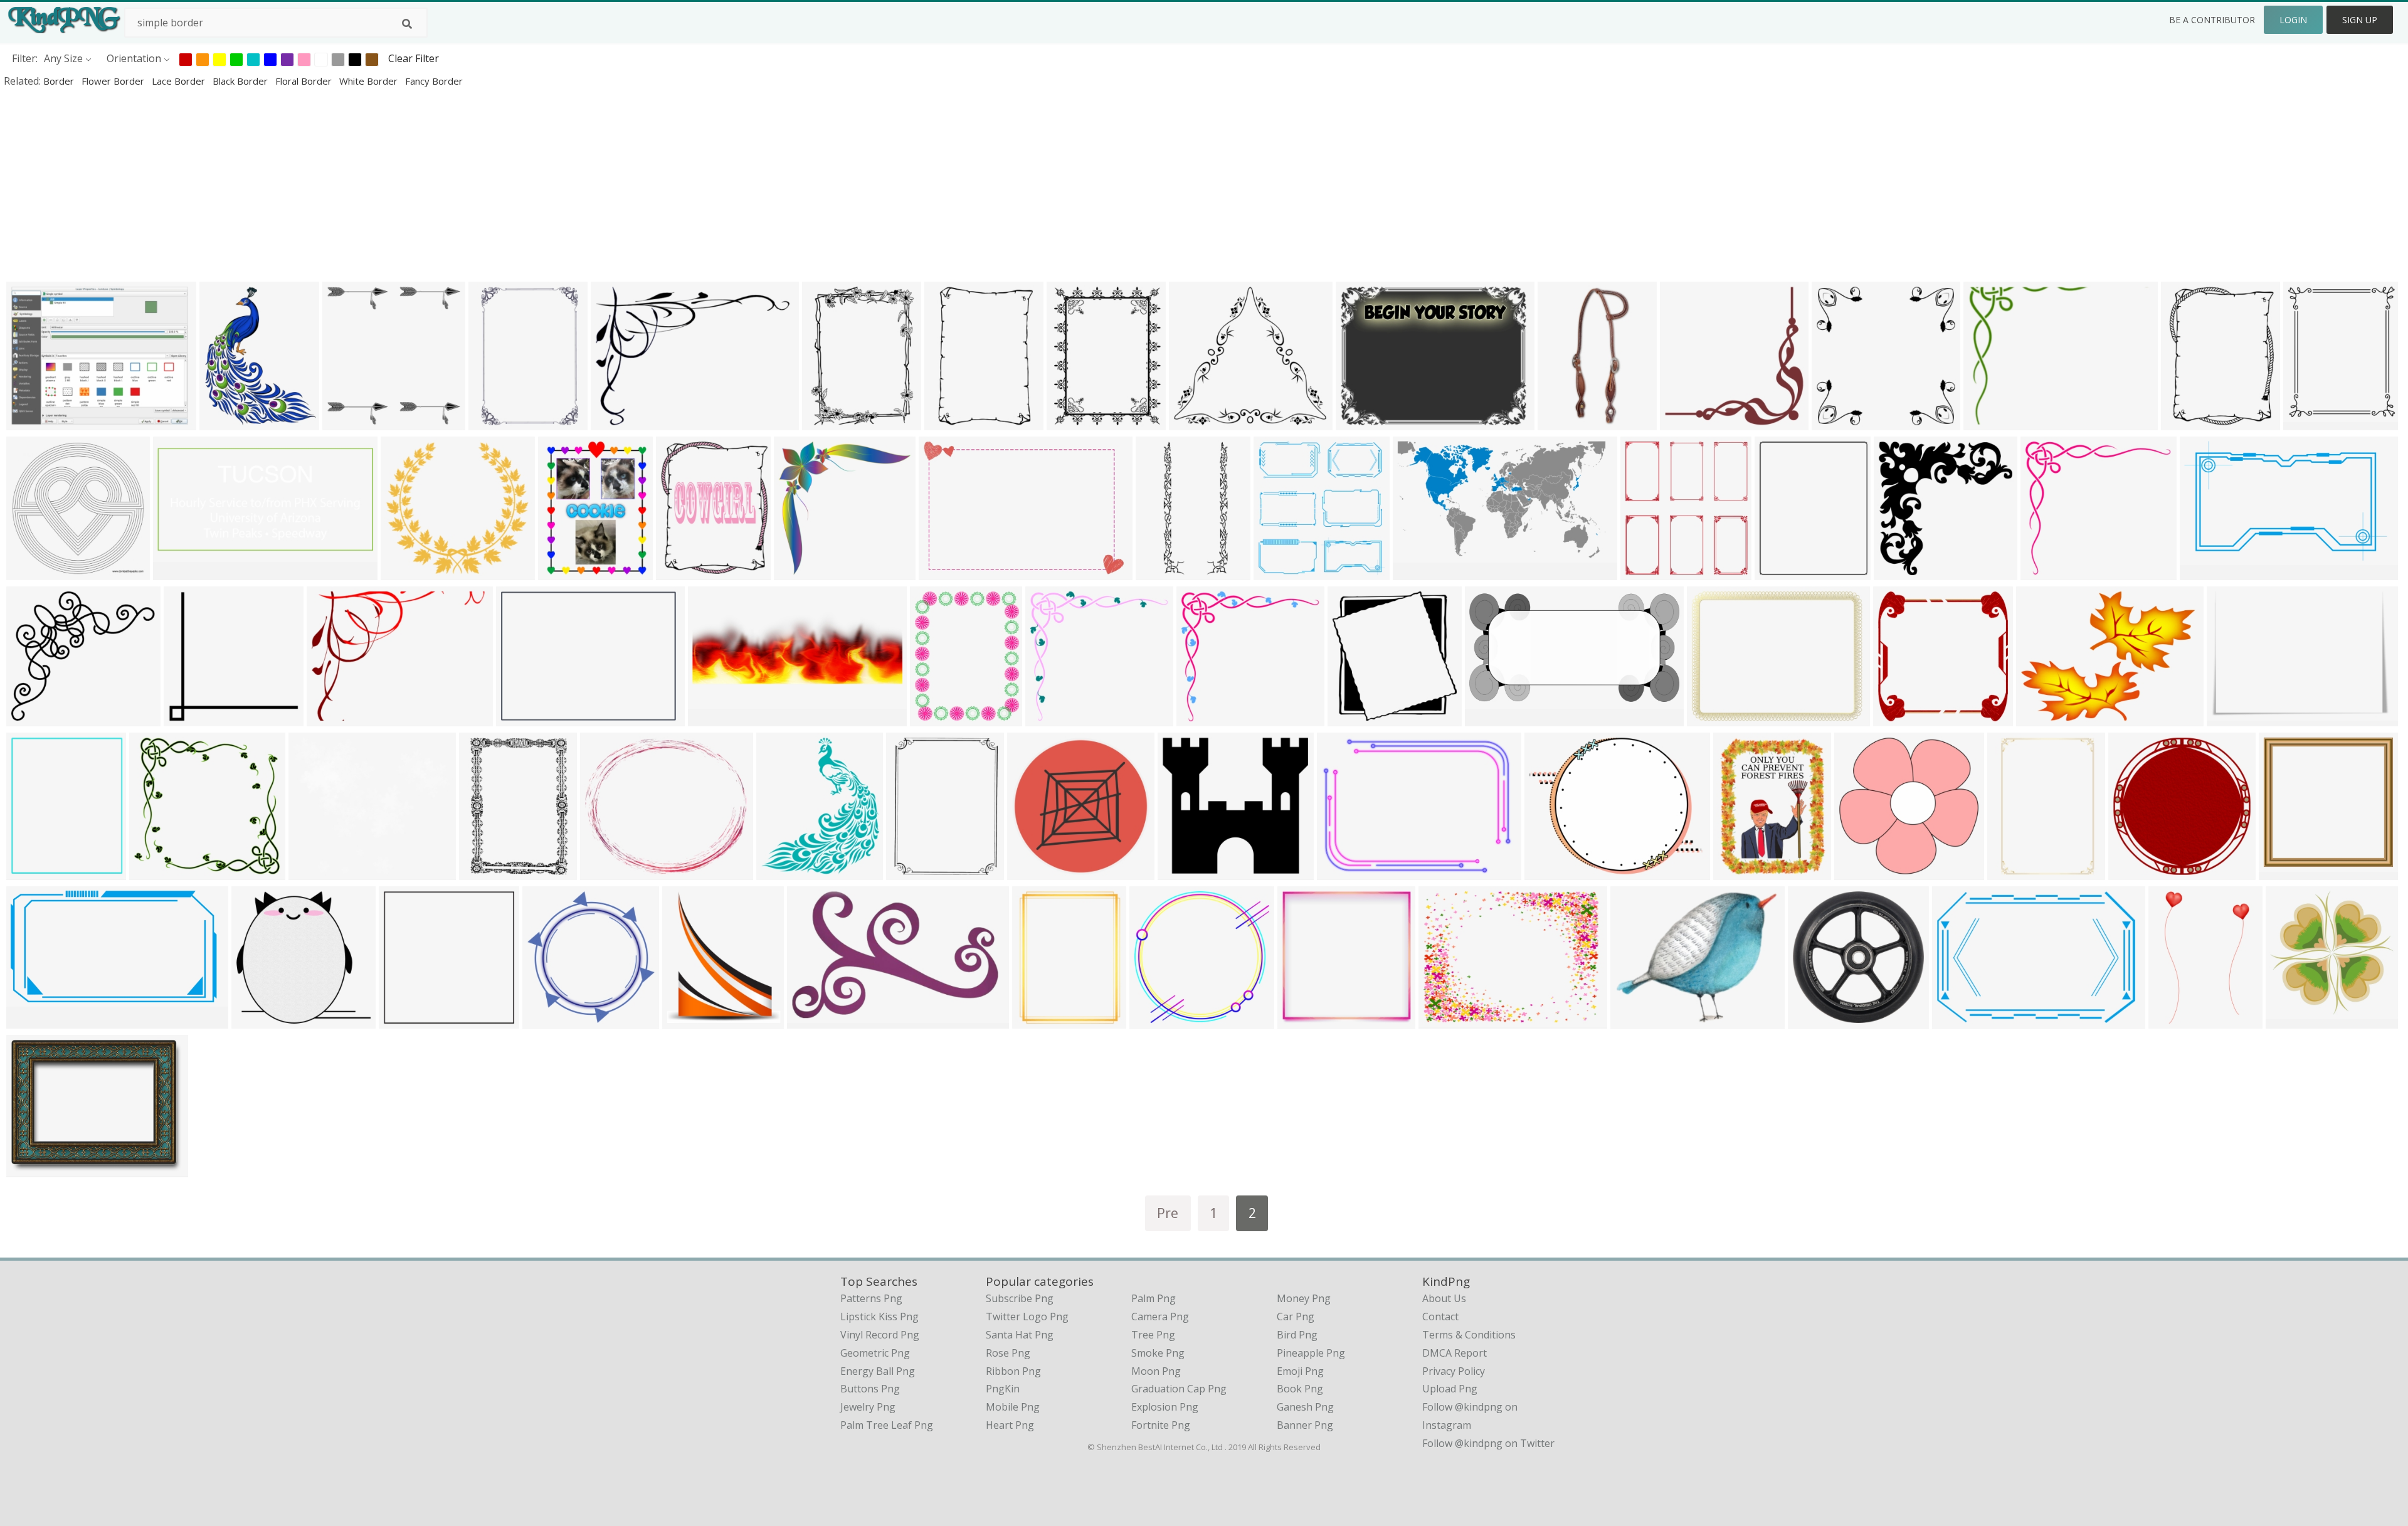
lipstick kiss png (879, 1317)
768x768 (30, 1169)
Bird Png (1297, 1335)
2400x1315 (1493, 718)
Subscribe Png (1020, 1298)
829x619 (1359, 422)
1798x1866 (551, 1020)
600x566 (1200, 718)
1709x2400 (488, 872)
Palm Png (1154, 1298)
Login (2293, 20)
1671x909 (32, 1020)
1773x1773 (1306, 1020)
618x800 (2184, 422)
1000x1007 (2294, 1020)
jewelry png (868, 1407)
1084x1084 (35, 572)
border (60, 81)
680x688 (402, 1020)
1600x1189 (2045, 718)
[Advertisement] (376, 184)
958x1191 (936, 718)
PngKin (1003, 1389)
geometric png (875, 1353)
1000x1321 (915, 872)
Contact (1440, 1317)
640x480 (1987, 422)
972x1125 (782, 872)
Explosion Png (1165, 1407)
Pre (1168, 1213)
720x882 (2307, 422)
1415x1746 (1783, 572)
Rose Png (1008, 1353)
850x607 (614, 422)
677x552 (1634, 1020)
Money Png (1304, 1298)
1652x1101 (1961, 1020)
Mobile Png (1013, 1407)
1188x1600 (567, 572)
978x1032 (1280, 572)
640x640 (187, 718)
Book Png (1300, 1389)
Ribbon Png (1013, 1371)
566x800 (948, 422)
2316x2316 (1840, 422)
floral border (305, 81)
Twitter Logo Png (1027, 1317)
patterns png (871, 1298)
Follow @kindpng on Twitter (1488, 1443)
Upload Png (1450, 1389)
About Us (1444, 1298)
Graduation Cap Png (1179, 1389)
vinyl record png (880, 1335)
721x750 (1351, 718)
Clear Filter (414, 58)
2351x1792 (1715, 718)
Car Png (1296, 1317)
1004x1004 (351, 422)
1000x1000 (1902, 572)
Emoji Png (1300, 1371)
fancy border (434, 81)
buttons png (870, 1389)
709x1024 (2174, 1020)
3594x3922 (1649, 572)
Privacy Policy (1454, 1371)
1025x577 (1419, 572)
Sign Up (2360, 20)
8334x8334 (1345, 872)
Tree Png (1153, 1335)
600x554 (404, 572)
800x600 (1442, 1020)
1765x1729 (1158, 1020)
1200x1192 (1566, 422)
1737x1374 (1553, 872)
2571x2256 (317, 872)
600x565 (1049, 718)
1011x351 (714, 718)
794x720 (1192, 422)
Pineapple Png (1311, 1353)
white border (370, 81)
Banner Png (1305, 1425)
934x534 (811, 1020)
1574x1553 (260, 1020)
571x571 (1683, 422)
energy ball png (878, 1371)
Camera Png (1160, 1317)
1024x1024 (1041, 1020)
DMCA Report (1455, 1353)
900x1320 (1162, 572)
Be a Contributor (2212, 20)
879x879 (1031, 872)
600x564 (153, 872)
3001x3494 (691, 1020)
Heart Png (1010, 1425)
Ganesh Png (1305, 1407)
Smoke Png (1158, 1353)
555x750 (826, 422)
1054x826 (32, 422)
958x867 (30, 718)
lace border (180, 81)
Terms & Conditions (1469, 1335)
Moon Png (1156, 1371)
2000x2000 (2208, 572)
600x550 (2044, 572)
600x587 (1858, 872)
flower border (114, 81)
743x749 (797, 572)
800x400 (177, 572)
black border (241, 81)
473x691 (2011, 872)
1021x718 (2233, 718)
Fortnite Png (1161, 1425)
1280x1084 (609, 872)
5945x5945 (2287, 872)
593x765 (1737, 872)
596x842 (492, 422)
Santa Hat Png (1020, 1335)
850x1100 (1073, 422)
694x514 (520, 718)
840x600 (942, 572)
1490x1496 (1816, 1020)
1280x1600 (684, 572)
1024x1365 (228, 422)
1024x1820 (35, 872)
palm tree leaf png (887, 1425)
